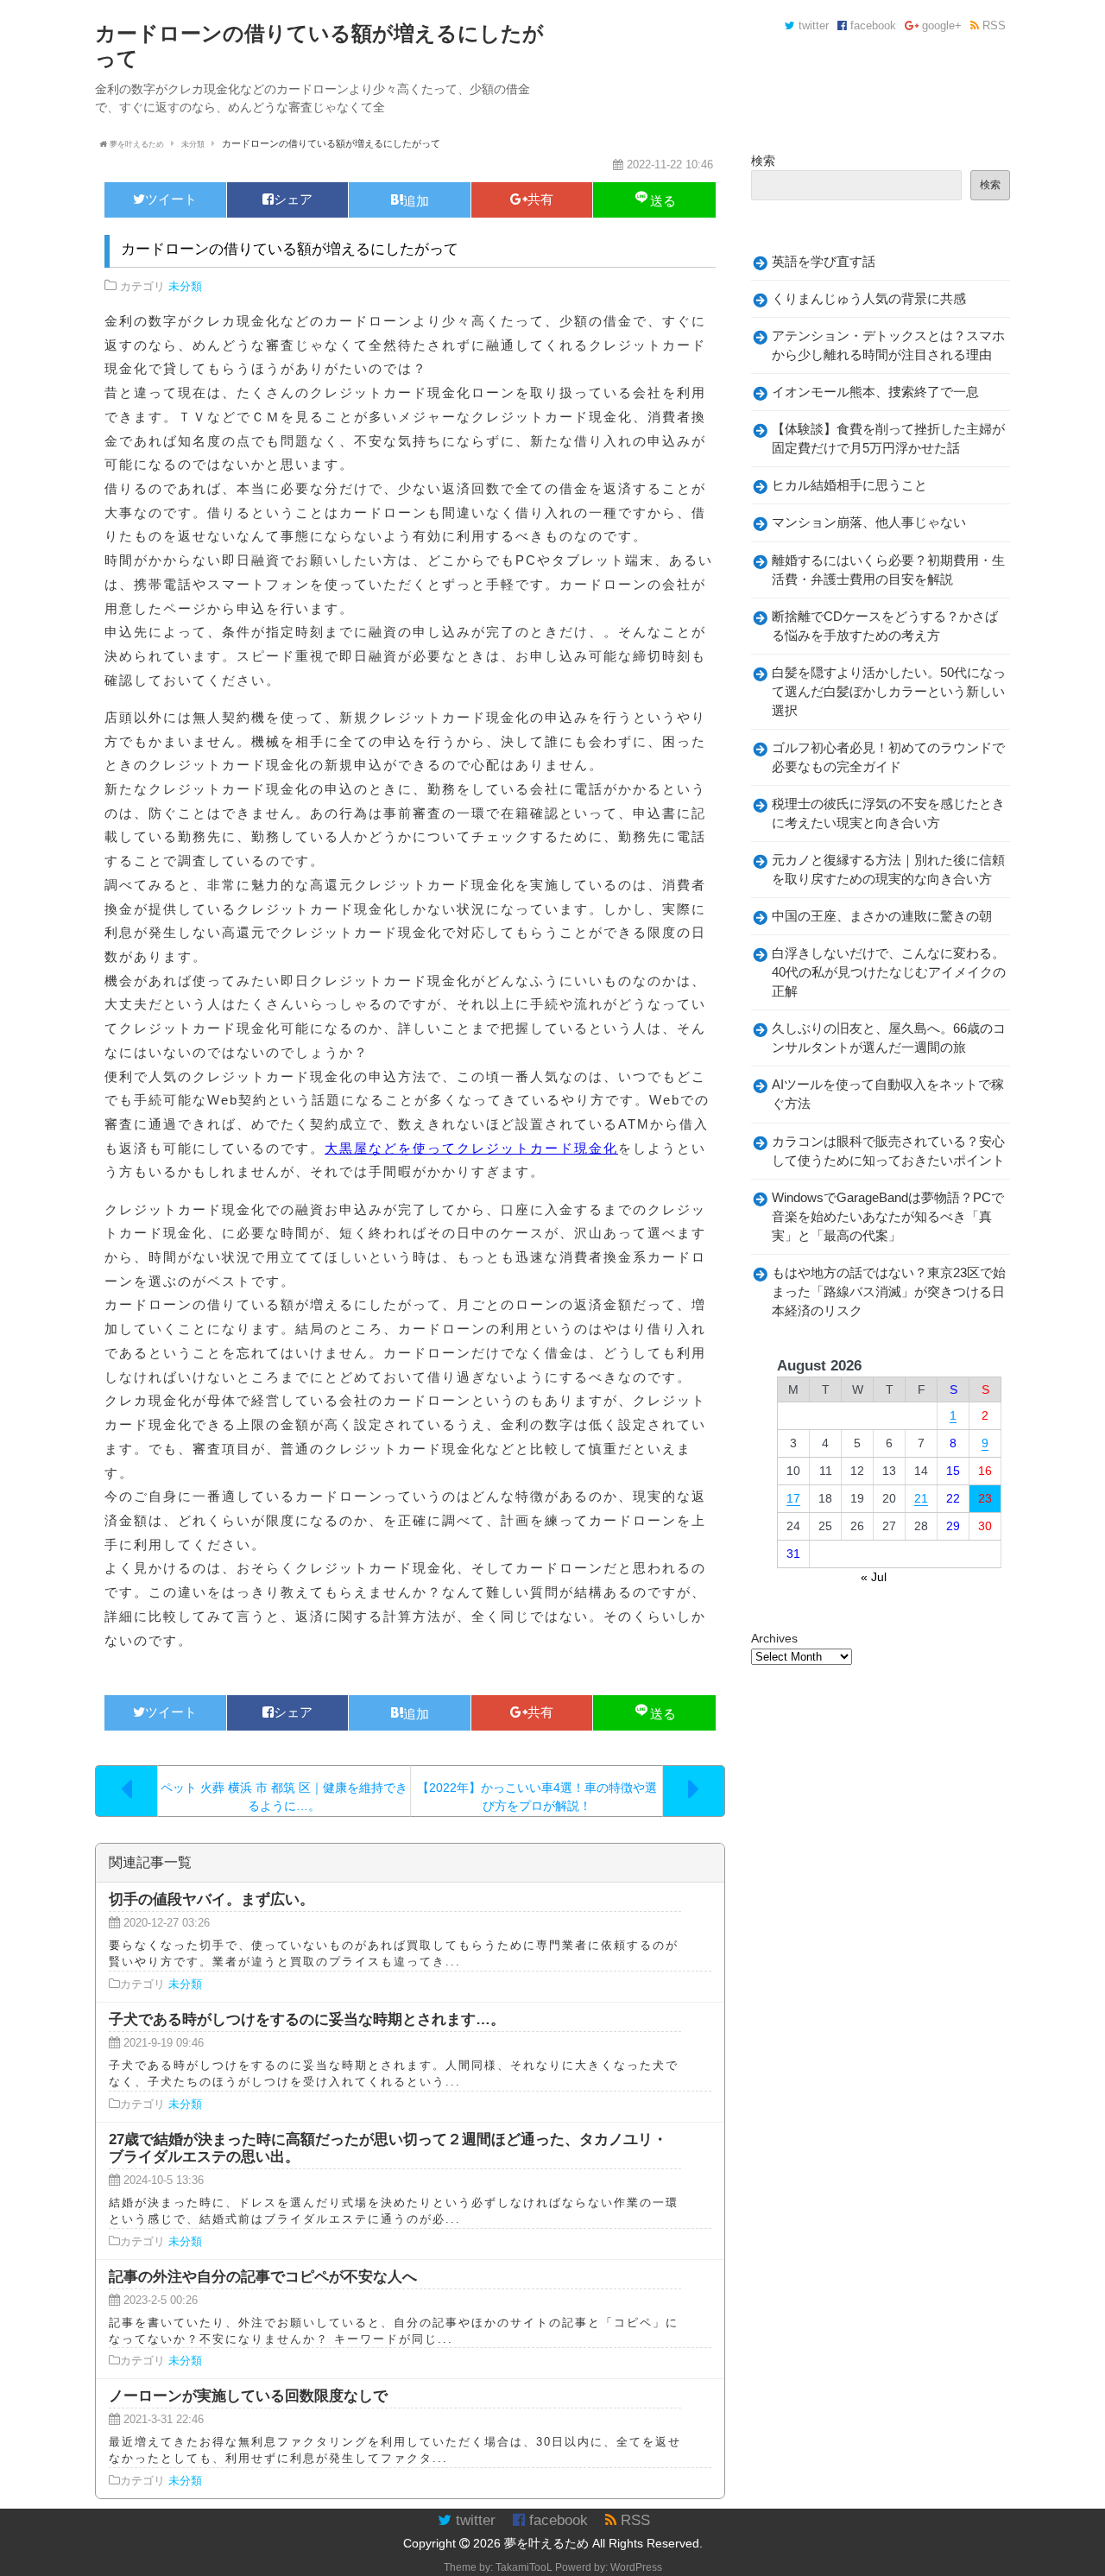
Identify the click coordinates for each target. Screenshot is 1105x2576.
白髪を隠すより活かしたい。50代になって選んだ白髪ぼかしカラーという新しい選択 (889, 692)
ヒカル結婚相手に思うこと (849, 485)
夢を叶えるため (546, 2543)
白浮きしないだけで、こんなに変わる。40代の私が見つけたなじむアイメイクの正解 (889, 972)
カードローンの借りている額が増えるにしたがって (290, 249)
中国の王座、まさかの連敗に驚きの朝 (882, 916)
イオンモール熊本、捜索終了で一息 (875, 392)
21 (921, 1498)
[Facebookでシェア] (288, 200)
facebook (871, 26)
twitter (812, 26)
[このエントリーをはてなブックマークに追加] (410, 200)
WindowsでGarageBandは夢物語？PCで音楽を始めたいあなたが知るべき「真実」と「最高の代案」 (888, 1217)
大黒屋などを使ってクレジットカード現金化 (471, 1148)
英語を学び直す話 (824, 262)
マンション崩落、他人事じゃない (869, 522)
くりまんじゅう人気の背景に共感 (869, 299)
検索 (763, 161)
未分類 (185, 287)
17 (793, 1498)
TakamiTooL (524, 2567)
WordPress (636, 2567)
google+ (940, 26)
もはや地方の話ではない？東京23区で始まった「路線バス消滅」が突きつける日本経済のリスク (889, 1292)
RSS (992, 26)
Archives (774, 1638)
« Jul (874, 1577)
